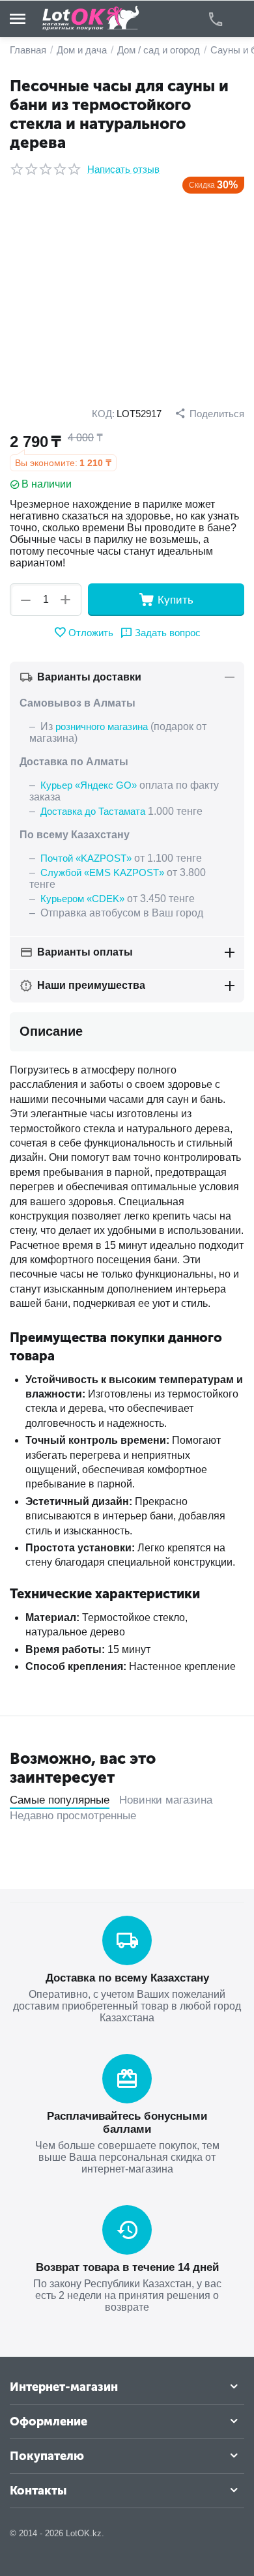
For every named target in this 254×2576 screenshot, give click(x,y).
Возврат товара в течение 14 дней (127, 2267)
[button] (209, 413)
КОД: (103, 414)
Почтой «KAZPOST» (86, 858)
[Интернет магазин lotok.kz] (91, 18)
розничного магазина (102, 726)
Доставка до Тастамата (93, 811)
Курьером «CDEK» (82, 899)
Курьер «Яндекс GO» (89, 785)
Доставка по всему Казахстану (127, 1978)
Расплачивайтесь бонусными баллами (127, 2123)
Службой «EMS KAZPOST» (102, 872)
